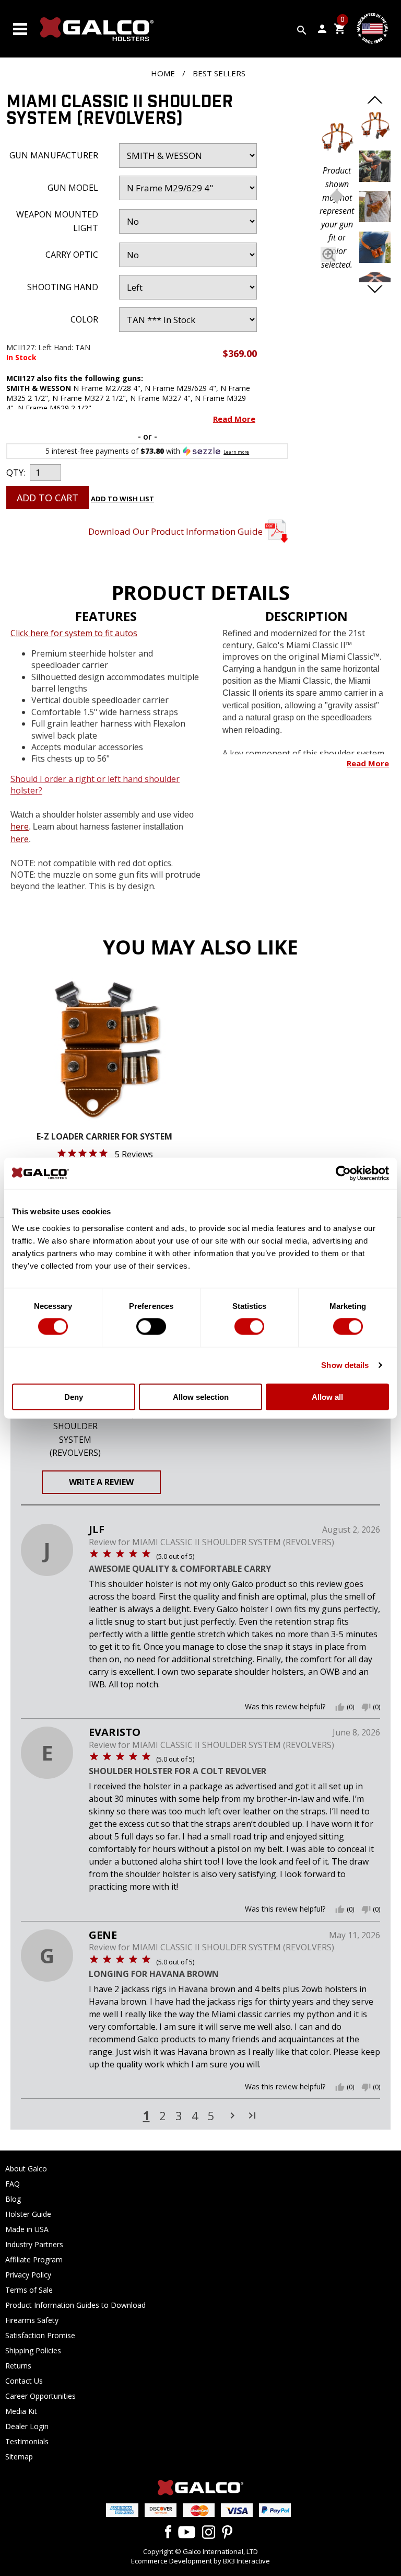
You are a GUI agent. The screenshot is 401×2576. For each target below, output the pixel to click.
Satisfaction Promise (40, 2335)
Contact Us (24, 2381)
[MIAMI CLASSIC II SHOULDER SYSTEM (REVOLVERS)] (337, 140)
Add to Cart (48, 498)
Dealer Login (27, 2426)
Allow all (327, 1396)
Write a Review (101, 1482)
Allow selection (201, 1396)
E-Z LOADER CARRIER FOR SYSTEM (104, 1137)
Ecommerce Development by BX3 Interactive (200, 2561)
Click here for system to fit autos (74, 633)
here (20, 826)
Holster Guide (28, 2214)
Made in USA (27, 2229)
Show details (345, 1365)
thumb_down (366, 1707)
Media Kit (21, 2411)
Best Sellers (219, 73)
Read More (234, 419)
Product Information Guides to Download (75, 2305)
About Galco (26, 2169)
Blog (13, 2199)
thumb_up (340, 1707)
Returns (18, 2366)
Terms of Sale (29, 2290)
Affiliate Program (34, 2259)
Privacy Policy (28, 2275)
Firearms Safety (32, 2320)
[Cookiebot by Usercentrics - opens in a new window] (343, 1174)
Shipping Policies (33, 2350)
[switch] (151, 1327)
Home (163, 73)
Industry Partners (34, 2244)
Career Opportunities (40, 2396)
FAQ (13, 2184)
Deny (74, 1396)
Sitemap (19, 2457)
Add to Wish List (122, 499)
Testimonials (27, 2441)
